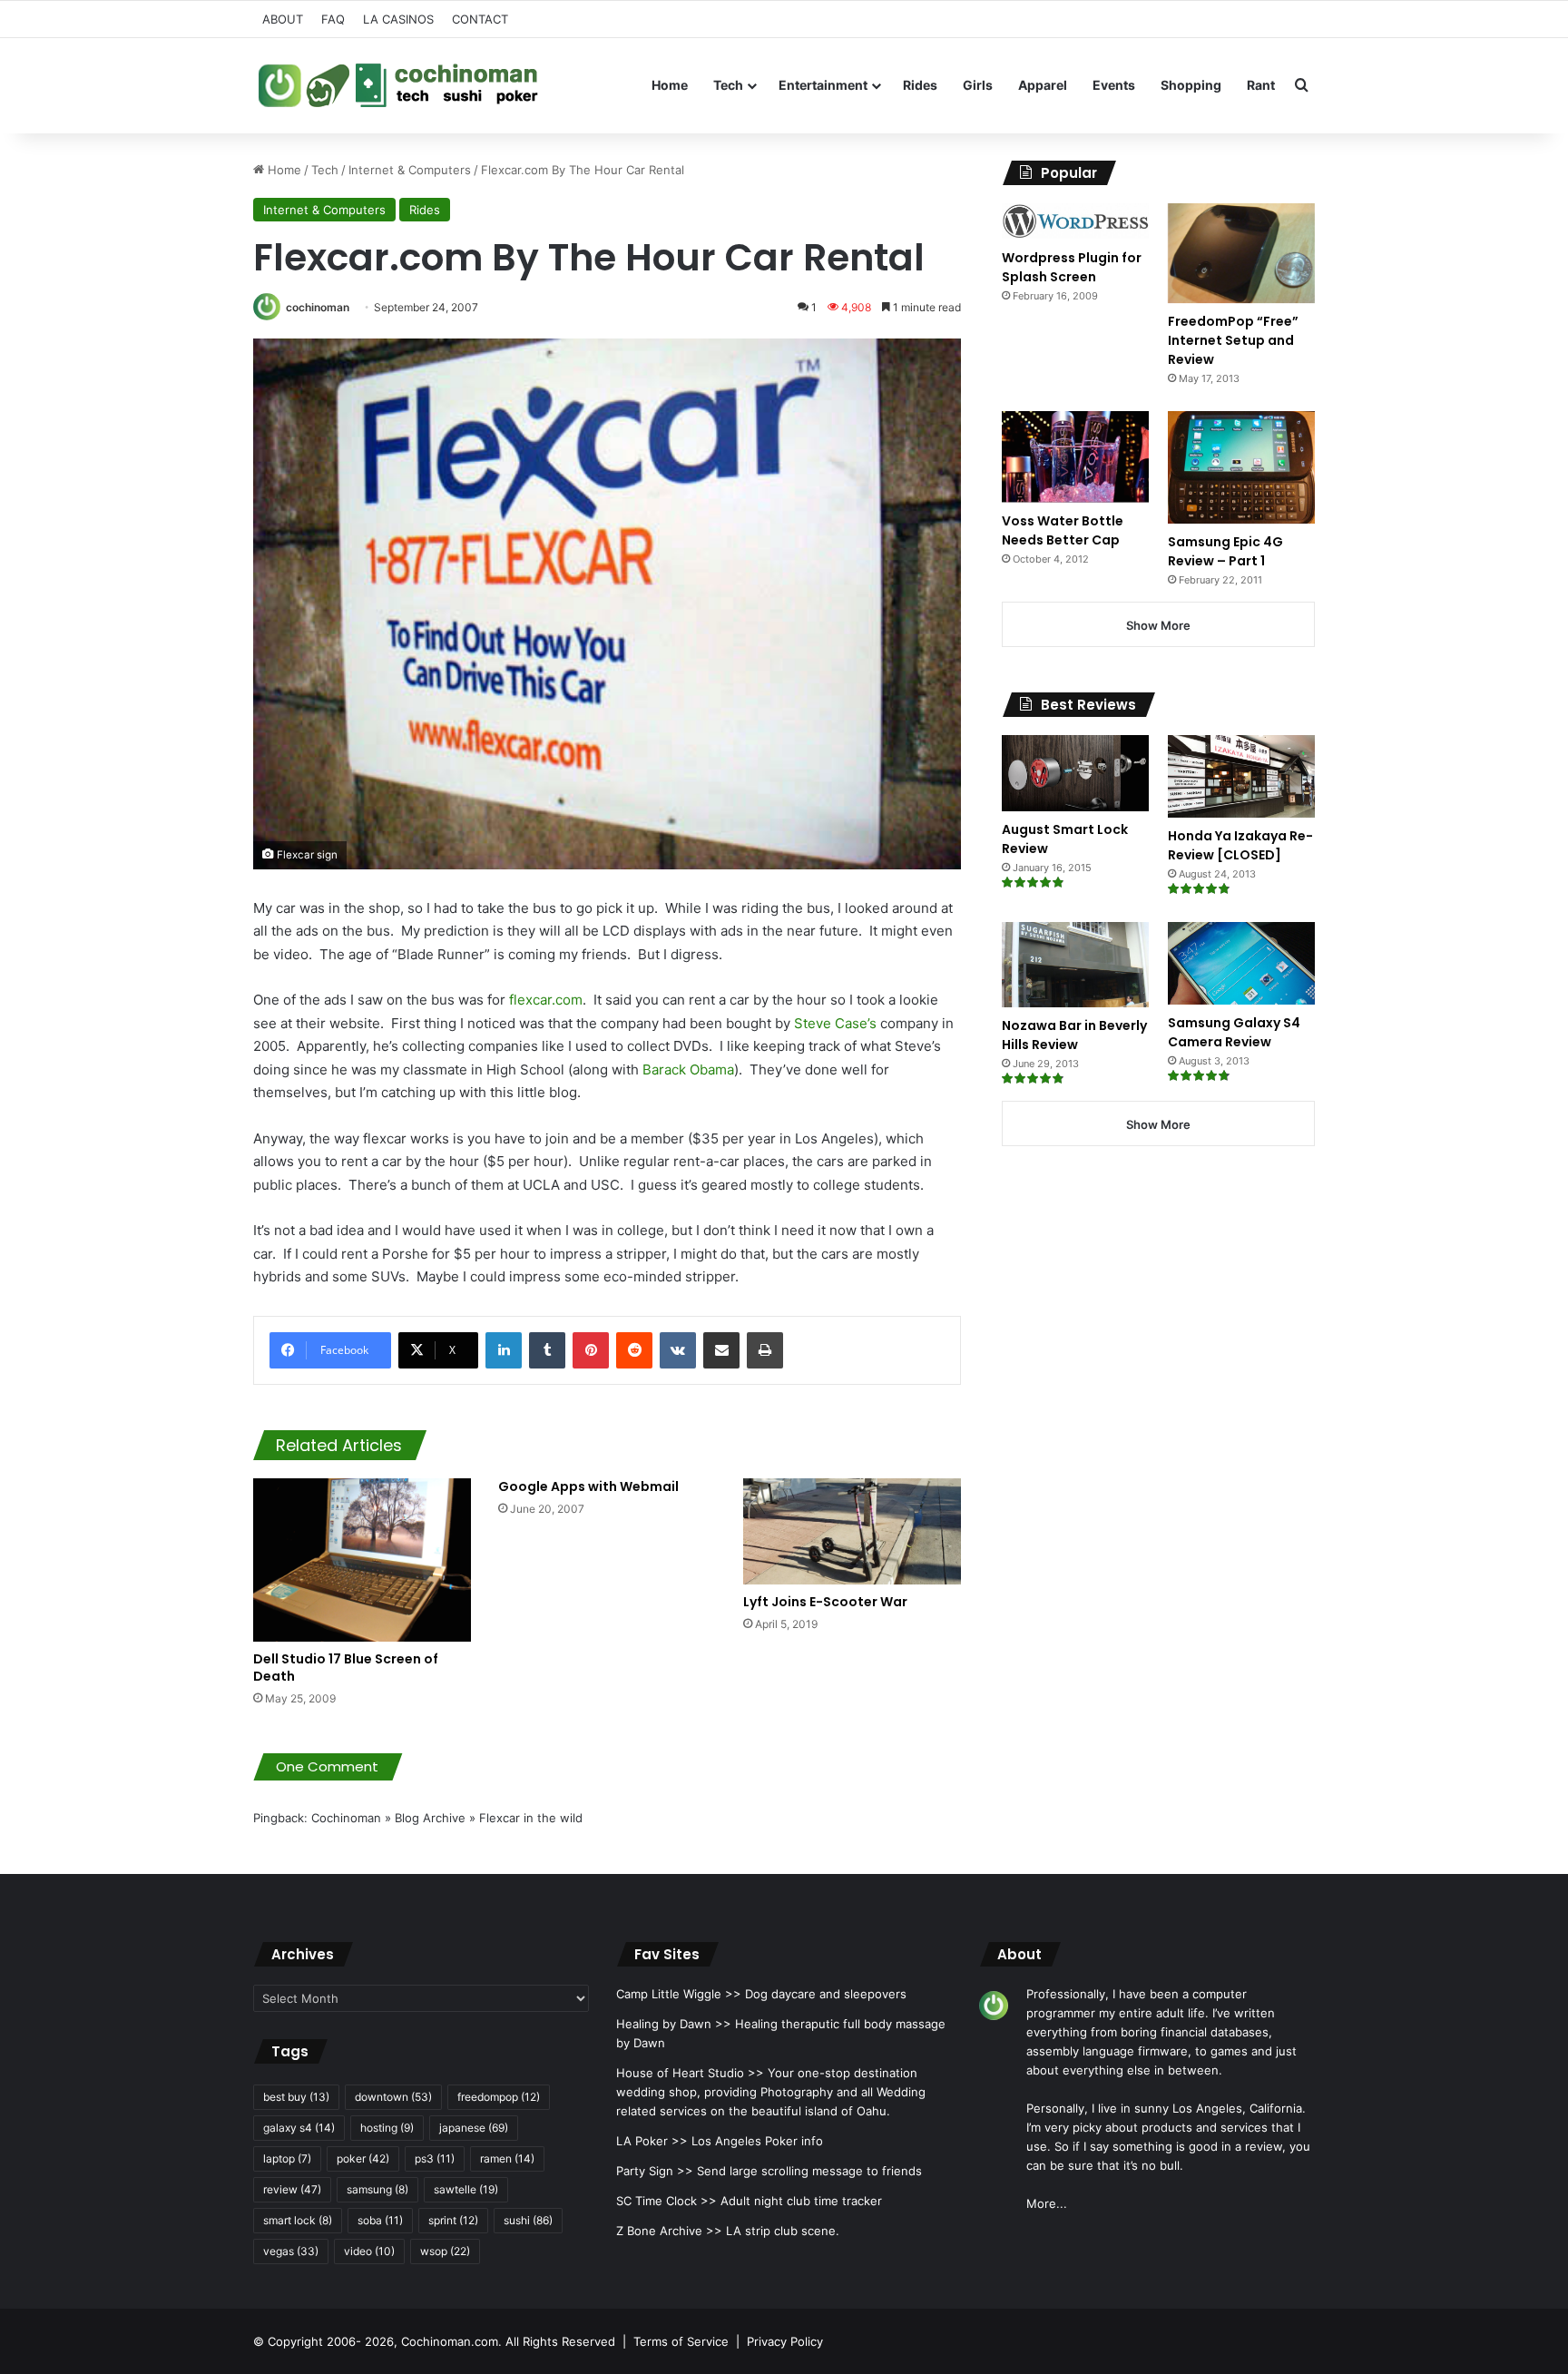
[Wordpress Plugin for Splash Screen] (1075, 221)
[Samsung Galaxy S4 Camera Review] (1241, 963)
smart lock (298, 2220)
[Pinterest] (591, 1350)
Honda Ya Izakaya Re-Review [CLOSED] (1240, 845)
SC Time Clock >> (666, 2201)
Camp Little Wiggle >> (679, 1994)
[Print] (765, 1350)
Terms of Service (681, 2341)
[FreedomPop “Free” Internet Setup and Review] (1241, 253)
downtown (393, 2097)
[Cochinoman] (398, 85)
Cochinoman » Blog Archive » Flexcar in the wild (447, 1818)
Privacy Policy (785, 2341)
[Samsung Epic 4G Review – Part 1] (1241, 467)
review (292, 2189)
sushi (528, 2220)
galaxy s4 (299, 2128)
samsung (377, 2189)
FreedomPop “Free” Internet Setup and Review (1233, 340)
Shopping (1191, 85)
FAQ (333, 19)
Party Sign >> (655, 2171)
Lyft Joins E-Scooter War (825, 1602)
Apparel (1043, 85)
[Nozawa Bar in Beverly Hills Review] (1075, 965)
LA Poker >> (652, 2141)
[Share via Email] (721, 1350)
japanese (474, 2128)
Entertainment (823, 85)
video (369, 2251)
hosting (387, 2128)
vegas (291, 2251)
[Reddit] (634, 1350)
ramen (507, 2158)
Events (1114, 85)
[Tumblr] (547, 1350)
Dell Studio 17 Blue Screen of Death (346, 1668)
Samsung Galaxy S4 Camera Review (1234, 1032)
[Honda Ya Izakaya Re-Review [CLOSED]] (1241, 776)
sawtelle (466, 2189)
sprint (453, 2220)
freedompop (499, 2097)
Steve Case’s (837, 1023)
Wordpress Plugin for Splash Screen (1072, 267)
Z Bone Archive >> (669, 2231)
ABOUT (283, 19)
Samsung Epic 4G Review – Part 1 (1225, 551)
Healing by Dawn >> (674, 2024)
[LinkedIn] (504, 1350)
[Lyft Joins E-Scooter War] (852, 1531)
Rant (1261, 85)
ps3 (435, 2158)
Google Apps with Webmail (588, 1486)
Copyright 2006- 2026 (331, 2341)
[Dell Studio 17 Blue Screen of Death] (362, 1560)
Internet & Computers (410, 170)
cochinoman (318, 307)
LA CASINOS (398, 19)
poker (363, 2158)
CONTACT (480, 19)
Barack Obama (688, 1069)
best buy (296, 2097)
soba (380, 2220)
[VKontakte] (678, 1350)
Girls (978, 85)
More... (1047, 2203)
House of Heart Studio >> (690, 2073)
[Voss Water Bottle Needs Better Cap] (1075, 456)
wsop (445, 2251)
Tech (728, 85)
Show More (1158, 625)
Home (670, 85)
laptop (287, 2158)
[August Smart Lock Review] (1075, 773)
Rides (920, 85)
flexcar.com (546, 1000)
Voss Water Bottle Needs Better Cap (1063, 530)
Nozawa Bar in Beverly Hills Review (1074, 1035)
